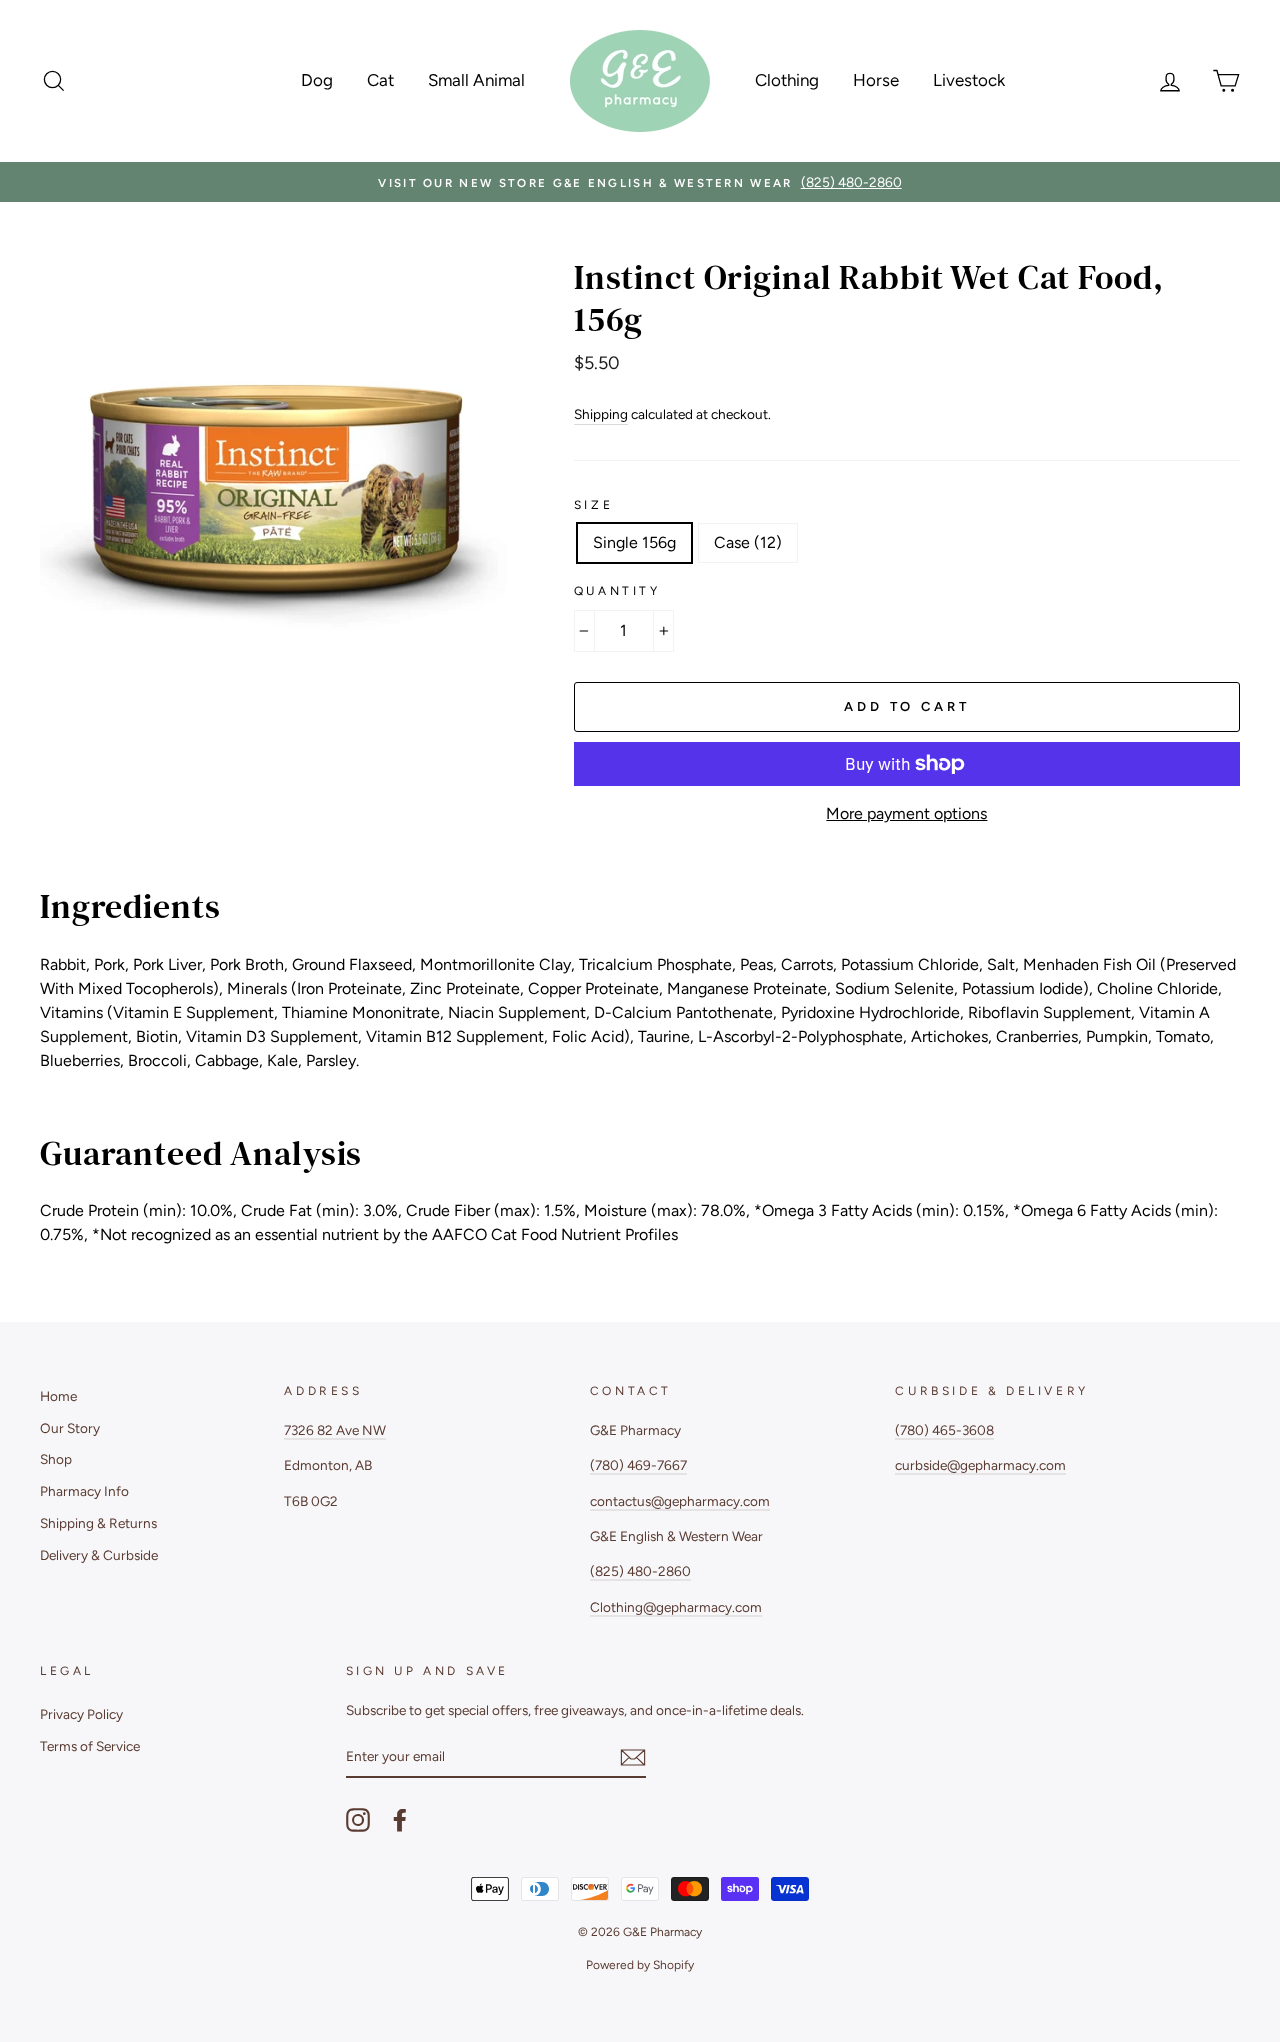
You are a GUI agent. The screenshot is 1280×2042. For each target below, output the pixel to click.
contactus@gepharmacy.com (680, 1501)
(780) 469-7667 (638, 1465)
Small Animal (476, 80)
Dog (317, 80)
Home (58, 1396)
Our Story (70, 1428)
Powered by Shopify (640, 1965)
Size (593, 505)
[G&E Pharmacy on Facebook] (400, 1820)
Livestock (969, 80)
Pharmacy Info (84, 1491)
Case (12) (748, 542)
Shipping (601, 414)
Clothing (787, 80)
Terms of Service (90, 1746)
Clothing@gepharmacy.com (676, 1607)
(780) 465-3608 (944, 1430)
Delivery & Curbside (99, 1555)
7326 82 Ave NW (335, 1430)
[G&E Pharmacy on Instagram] (358, 1820)
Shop (56, 1459)
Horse (876, 80)
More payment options (906, 813)
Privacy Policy (81, 1714)
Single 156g (634, 542)
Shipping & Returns (98, 1523)
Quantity (617, 591)
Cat (380, 80)
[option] (640, 182)
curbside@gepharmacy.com (980, 1465)
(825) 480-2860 (640, 1571)
